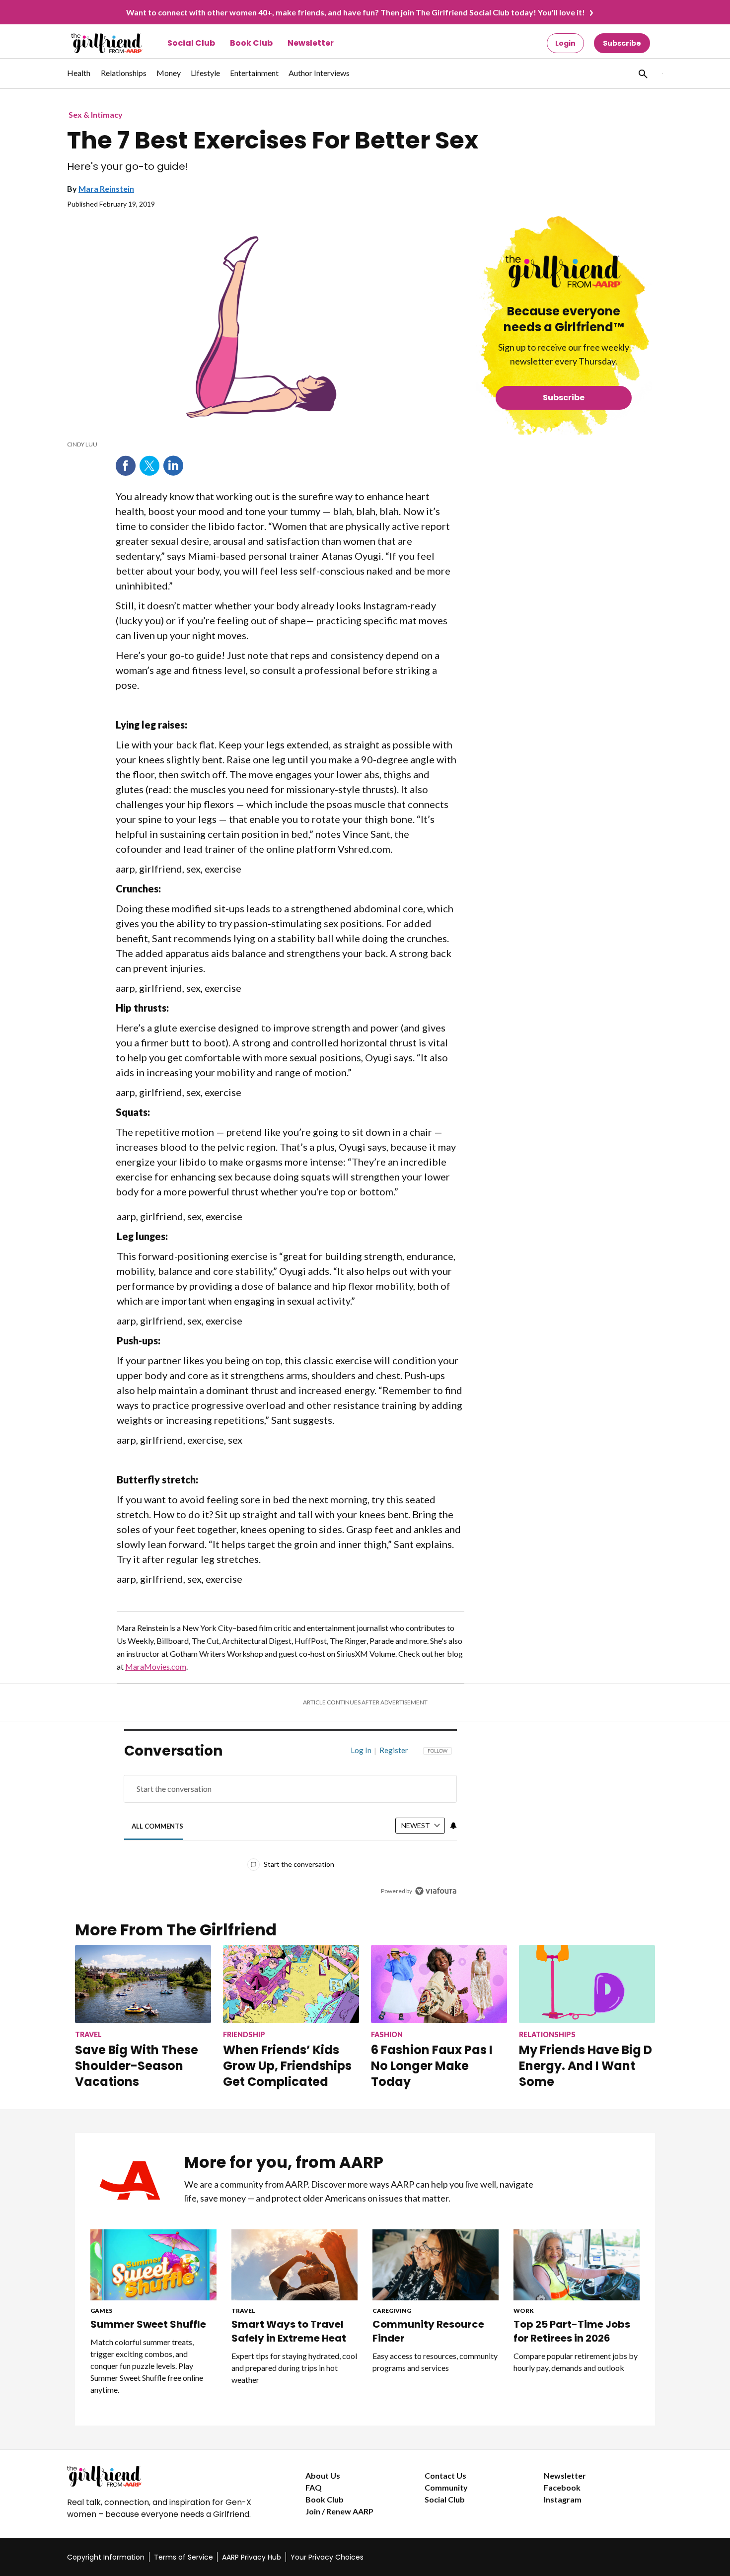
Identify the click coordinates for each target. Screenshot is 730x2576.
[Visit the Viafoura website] (436, 1891)
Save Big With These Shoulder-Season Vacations (137, 2066)
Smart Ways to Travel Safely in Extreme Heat (289, 2331)
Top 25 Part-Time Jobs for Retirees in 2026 (572, 2331)
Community (446, 2487)
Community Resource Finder (428, 2331)
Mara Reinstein (106, 188)
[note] (262, 444)
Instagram (563, 2499)
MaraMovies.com (156, 1666)
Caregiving (392, 2311)
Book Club (251, 43)
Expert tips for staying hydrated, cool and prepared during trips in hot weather (294, 2368)
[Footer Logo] (166, 2476)
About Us (323, 2475)
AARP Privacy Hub (252, 2557)
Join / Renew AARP (339, 2511)
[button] (642, 74)
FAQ (314, 2487)
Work (524, 2311)
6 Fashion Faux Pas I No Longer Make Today (432, 2066)
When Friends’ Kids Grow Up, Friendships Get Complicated (287, 2066)
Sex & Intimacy (96, 114)
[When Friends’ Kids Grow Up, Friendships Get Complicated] (291, 1984)
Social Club (191, 43)
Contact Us (445, 2475)
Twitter (149, 466)
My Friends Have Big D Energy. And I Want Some (585, 2066)
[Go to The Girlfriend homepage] (96, 43)
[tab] (158, 1826)
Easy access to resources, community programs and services (435, 2362)
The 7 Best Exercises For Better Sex (273, 141)
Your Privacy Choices (327, 2557)
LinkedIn (173, 466)
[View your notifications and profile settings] (453, 1826)
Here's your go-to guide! (128, 167)
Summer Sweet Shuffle (148, 2324)
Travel (243, 2311)
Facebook (126, 466)
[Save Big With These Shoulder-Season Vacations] (143, 1984)
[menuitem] (79, 78)
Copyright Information (106, 2557)
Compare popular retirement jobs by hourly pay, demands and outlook (576, 2362)
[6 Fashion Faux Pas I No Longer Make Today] (439, 1984)
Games (101, 2311)
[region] (291, 1823)
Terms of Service (183, 2557)
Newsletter (311, 43)
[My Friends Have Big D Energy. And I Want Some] (587, 1984)
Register (394, 1750)
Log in (361, 1750)
